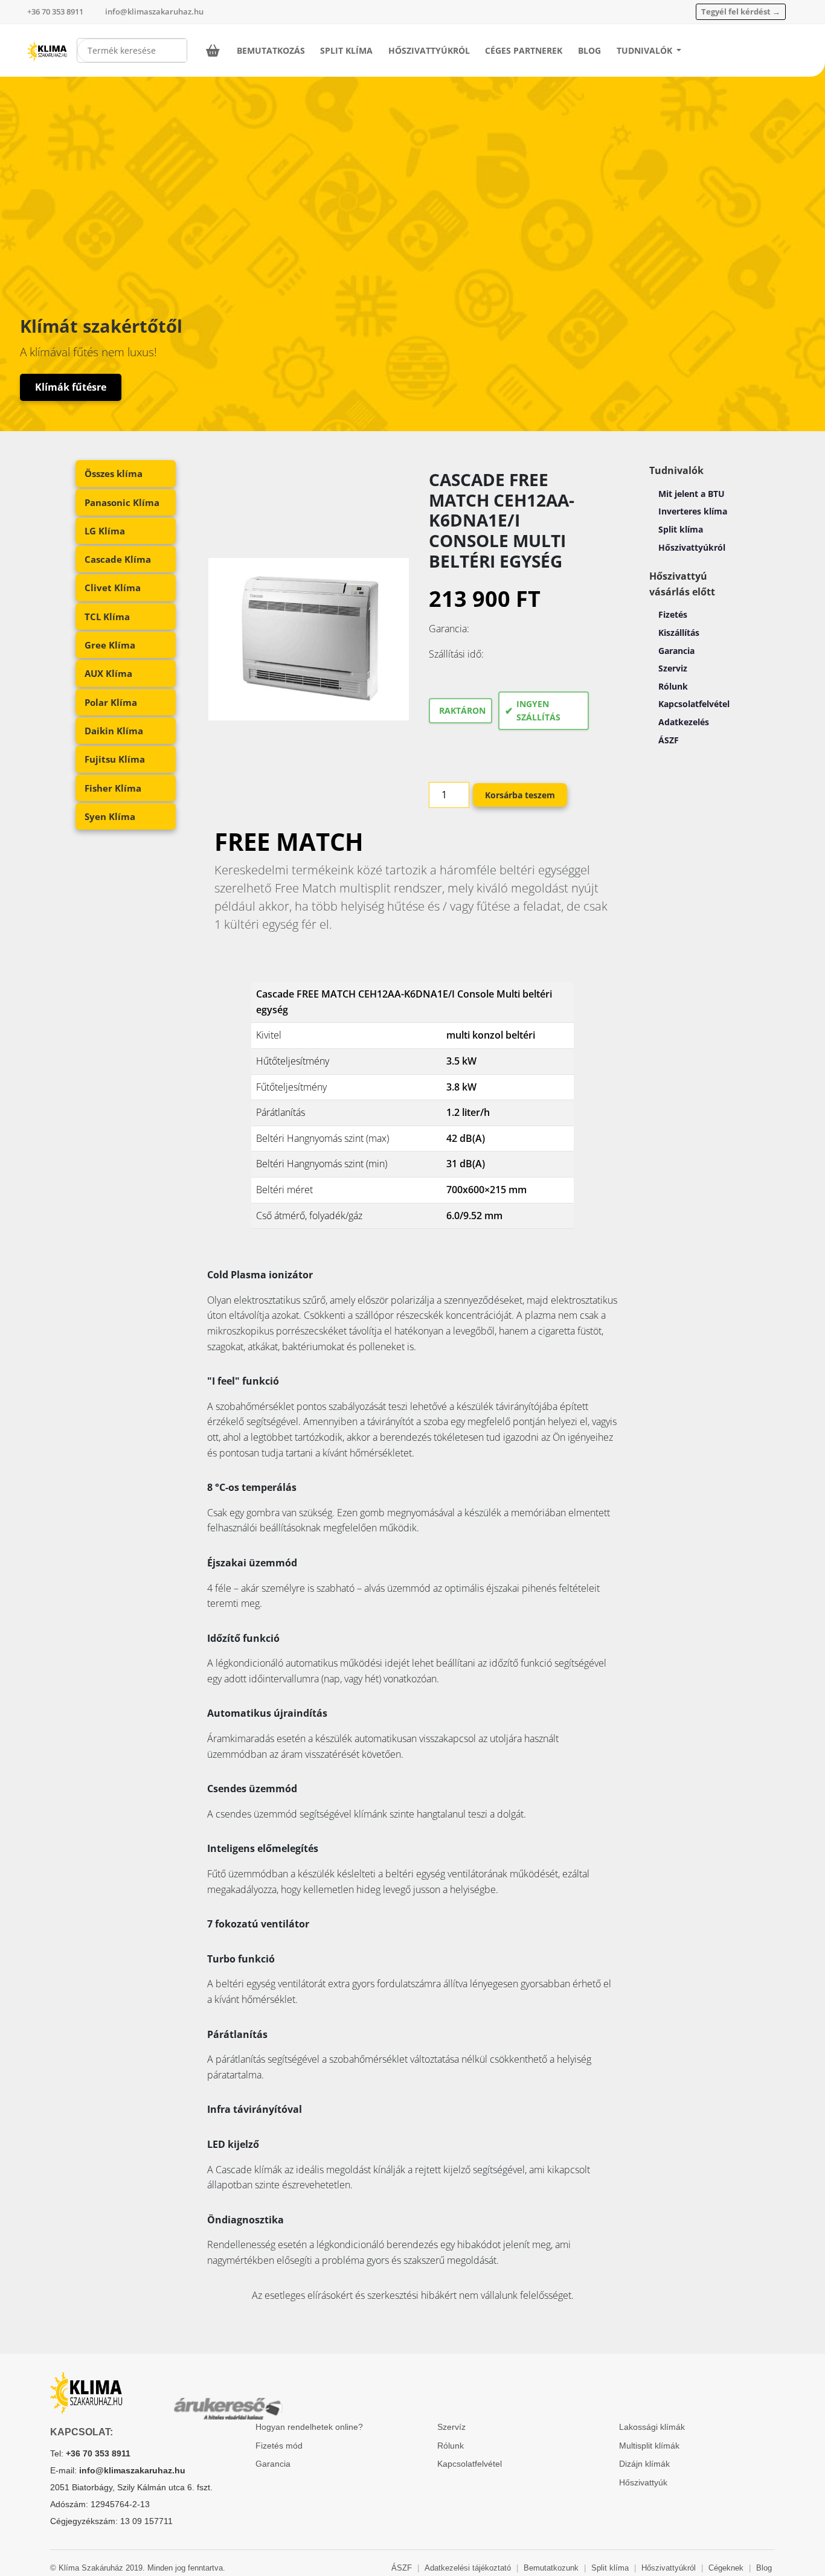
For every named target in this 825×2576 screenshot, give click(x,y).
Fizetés (673, 614)
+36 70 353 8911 (55, 11)
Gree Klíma (110, 645)
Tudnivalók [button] (646, 50)
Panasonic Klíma (122, 502)
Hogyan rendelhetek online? (309, 2427)
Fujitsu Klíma (115, 759)
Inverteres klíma (693, 511)
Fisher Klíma (113, 788)
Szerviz (673, 668)
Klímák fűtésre (71, 387)
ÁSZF (669, 740)
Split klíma (681, 529)
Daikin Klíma (114, 731)
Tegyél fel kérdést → (741, 11)
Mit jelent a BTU (692, 494)
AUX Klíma (108, 673)
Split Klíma (346, 50)
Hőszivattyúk (643, 2482)
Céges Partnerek (524, 50)
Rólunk (673, 686)
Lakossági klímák (652, 2427)
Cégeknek (726, 2568)
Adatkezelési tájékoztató (468, 2568)
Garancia (676, 651)
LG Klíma (105, 531)
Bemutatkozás (271, 50)
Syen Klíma (110, 816)
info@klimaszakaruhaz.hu (154, 11)
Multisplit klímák (649, 2446)
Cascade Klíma (118, 559)
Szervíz (451, 2427)
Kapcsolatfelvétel (694, 704)
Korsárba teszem (520, 795)
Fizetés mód (279, 2446)
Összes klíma (114, 473)
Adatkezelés (684, 722)
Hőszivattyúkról (429, 50)
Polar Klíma (111, 702)
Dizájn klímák (644, 2464)
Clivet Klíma (113, 588)
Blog (589, 50)
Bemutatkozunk (551, 2568)
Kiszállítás (679, 633)
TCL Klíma (107, 617)
